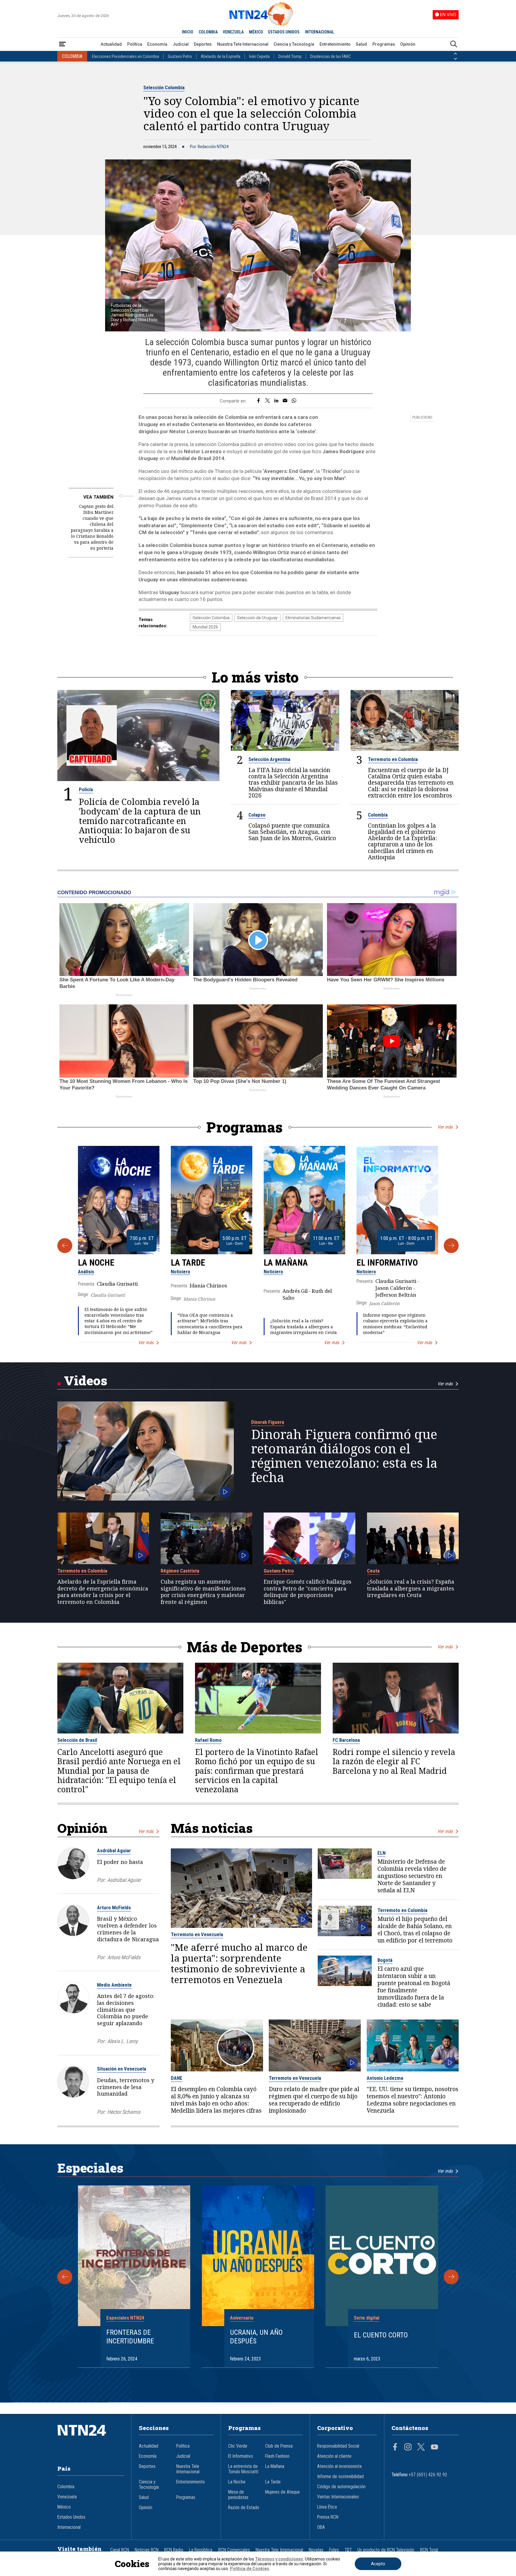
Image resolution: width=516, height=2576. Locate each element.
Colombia (378, 815)
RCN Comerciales (234, 2550)
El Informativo (387, 1263)
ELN (381, 1853)
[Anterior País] (455, 54)
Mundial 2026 (205, 627)
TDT (348, 2550)
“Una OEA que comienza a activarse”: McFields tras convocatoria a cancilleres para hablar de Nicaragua (210, 1324)
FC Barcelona (346, 1740)
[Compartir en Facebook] (258, 401)
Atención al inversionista (339, 2466)
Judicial (181, 44)
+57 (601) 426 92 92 (428, 2475)
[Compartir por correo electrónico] (285, 401)
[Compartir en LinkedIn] (276, 401)
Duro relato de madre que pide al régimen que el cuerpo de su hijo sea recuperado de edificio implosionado (314, 2100)
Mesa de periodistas (238, 2495)
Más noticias (212, 1828)
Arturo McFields (114, 1908)
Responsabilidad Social (338, 2446)
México (64, 2507)
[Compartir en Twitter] (268, 401)
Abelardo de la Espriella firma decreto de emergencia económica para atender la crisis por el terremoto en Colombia (103, 1592)
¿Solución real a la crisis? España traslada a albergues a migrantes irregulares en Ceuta (304, 1326)
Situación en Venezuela (122, 2069)
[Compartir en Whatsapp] (294, 401)
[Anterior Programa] (65, 1246)
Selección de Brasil (77, 1740)
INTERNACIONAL (320, 32)
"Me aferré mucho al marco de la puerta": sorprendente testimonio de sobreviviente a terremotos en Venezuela (239, 1963)
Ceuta (373, 1571)
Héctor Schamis (124, 2112)
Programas (384, 44)
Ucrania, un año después (256, 2337)
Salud (361, 44)
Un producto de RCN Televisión (386, 2550)
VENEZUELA (233, 32)
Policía (86, 789)
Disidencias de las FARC (331, 56)
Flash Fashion (277, 2456)
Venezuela (67, 2497)
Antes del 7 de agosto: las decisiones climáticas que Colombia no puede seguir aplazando (126, 2009)
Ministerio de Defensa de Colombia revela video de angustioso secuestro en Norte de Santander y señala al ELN (412, 1876)
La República (201, 2550)
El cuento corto (381, 2335)
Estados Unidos (71, 2517)
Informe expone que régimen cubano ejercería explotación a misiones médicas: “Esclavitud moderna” (395, 1324)
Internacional (69, 2527)
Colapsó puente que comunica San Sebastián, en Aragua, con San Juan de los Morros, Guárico (292, 832)
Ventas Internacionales (338, 2497)
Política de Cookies (249, 2569)
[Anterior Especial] (65, 2277)
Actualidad (111, 44)
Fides (334, 2550)
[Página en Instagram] (408, 2448)
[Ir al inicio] (91, 2439)
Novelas (316, 2550)
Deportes (203, 44)
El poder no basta (120, 1862)
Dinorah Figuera (268, 1422)
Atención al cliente (334, 2456)
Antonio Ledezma (385, 2078)
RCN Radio (174, 2550)
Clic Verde (238, 2446)
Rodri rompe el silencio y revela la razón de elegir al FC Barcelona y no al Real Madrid (394, 1762)
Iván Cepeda (259, 56)
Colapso (257, 815)
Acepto (378, 2564)
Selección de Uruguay (257, 618)
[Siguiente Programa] (451, 1246)
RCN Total (429, 2550)
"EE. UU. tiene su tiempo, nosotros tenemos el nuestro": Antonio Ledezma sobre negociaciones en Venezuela (413, 2100)
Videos (86, 1380)
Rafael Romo (208, 1740)
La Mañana (286, 1263)
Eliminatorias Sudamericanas (313, 618)
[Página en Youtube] (434, 2448)
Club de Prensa (279, 2446)
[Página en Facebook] (395, 2448)
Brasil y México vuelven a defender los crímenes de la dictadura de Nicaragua (128, 1929)
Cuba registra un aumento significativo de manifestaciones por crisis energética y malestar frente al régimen (203, 1592)
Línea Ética (327, 2507)
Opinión (408, 44)
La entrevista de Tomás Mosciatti (243, 2469)
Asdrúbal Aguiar (114, 1850)
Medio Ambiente (114, 1985)
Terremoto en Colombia (393, 759)
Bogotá (385, 1960)
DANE (177, 2078)
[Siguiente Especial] (451, 2277)
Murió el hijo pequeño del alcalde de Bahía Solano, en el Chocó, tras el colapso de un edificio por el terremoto (415, 1930)
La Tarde (188, 1263)
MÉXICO (256, 32)
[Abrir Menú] (62, 44)
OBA (321, 2527)
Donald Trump (290, 56)
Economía (157, 44)
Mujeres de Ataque (282, 2492)
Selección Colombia (164, 87)
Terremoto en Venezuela (197, 1934)
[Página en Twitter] (421, 2448)
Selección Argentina (269, 759)
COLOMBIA (208, 32)
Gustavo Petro (180, 56)
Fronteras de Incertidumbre (130, 2337)
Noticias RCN (147, 2550)
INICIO (188, 32)
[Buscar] (454, 44)
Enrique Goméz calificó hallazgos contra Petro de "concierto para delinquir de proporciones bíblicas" (308, 1592)
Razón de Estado (244, 2508)
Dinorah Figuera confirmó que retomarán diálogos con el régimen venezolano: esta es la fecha (344, 1456)
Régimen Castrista (180, 1571)
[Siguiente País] (455, 59)
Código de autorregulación (341, 2487)
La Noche (96, 1263)
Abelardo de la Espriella (221, 56)
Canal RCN (120, 2550)
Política (135, 44)
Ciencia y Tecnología (294, 44)
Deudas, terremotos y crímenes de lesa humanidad (126, 2087)
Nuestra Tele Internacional (243, 44)
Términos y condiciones (279, 2559)
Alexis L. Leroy (122, 2041)
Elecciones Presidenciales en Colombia (126, 56)
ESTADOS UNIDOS (284, 32)
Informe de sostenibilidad (340, 2477)
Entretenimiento (335, 44)
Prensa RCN (328, 2517)
